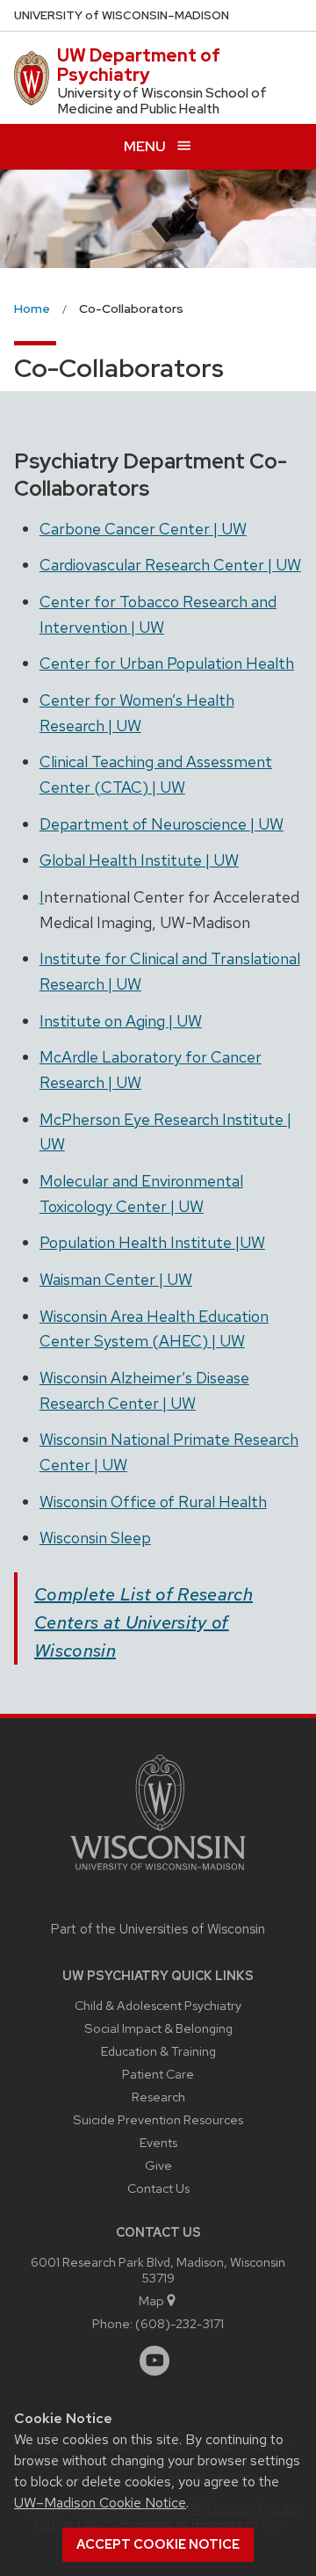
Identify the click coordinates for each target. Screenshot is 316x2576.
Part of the (158, 1929)
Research (158, 2097)
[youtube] (154, 2361)
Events (158, 2142)
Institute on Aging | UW (121, 1021)
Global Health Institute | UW (139, 860)
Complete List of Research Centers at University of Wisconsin (144, 1622)
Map (151, 2300)
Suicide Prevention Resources (158, 2119)
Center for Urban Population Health (167, 663)
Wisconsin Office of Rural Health (153, 1502)
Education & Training (158, 2051)
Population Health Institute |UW (152, 1242)
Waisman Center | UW (116, 1279)
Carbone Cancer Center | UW (143, 529)
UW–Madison (122, 15)
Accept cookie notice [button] (158, 2544)
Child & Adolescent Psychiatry (158, 2005)
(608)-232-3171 (180, 2323)
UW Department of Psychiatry (139, 65)
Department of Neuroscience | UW (162, 824)
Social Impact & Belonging (158, 2028)
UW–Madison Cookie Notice (100, 2503)
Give (158, 2165)
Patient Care (158, 2074)
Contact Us (158, 2188)
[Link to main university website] (158, 1873)
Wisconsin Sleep (95, 1538)
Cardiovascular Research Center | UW (170, 565)
